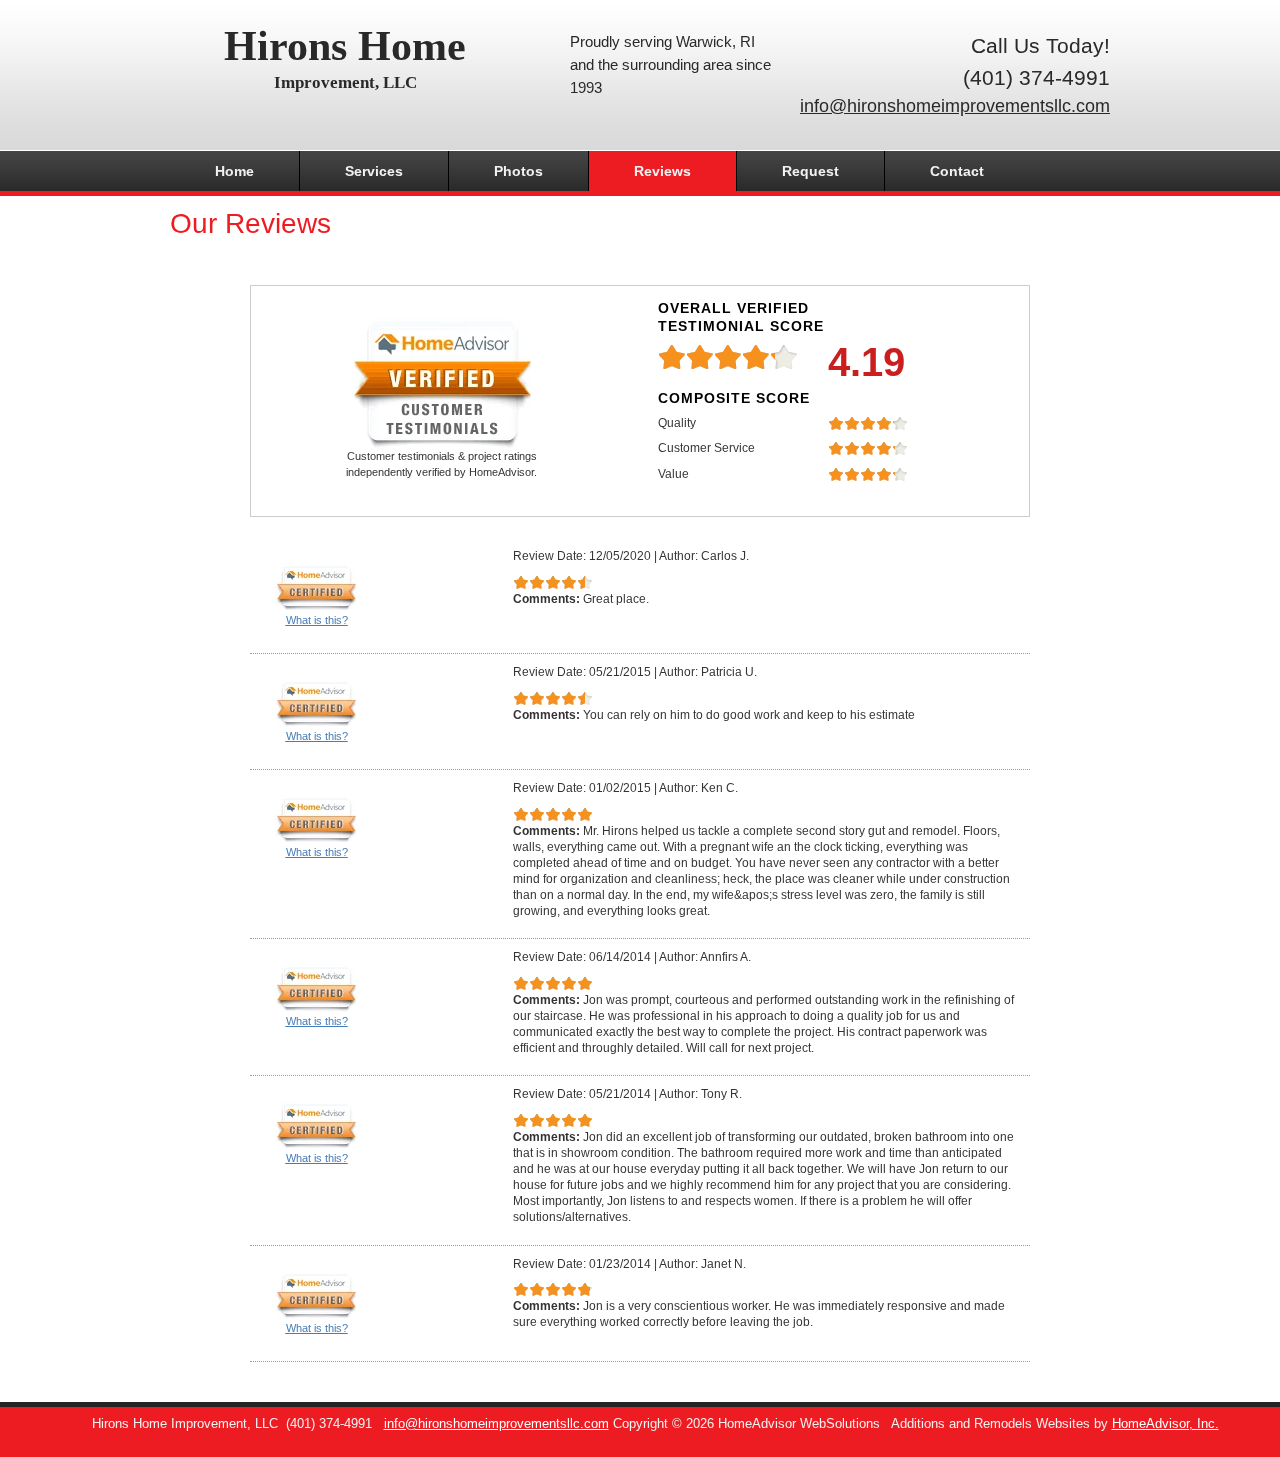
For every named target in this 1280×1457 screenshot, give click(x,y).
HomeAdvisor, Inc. (1165, 1424)
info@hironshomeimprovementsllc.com (955, 106)
